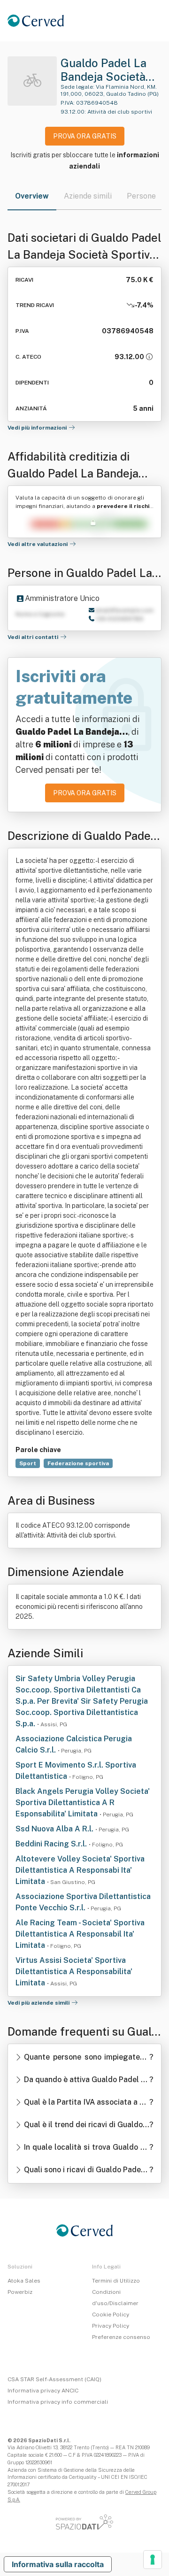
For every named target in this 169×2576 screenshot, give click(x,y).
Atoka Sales (24, 2281)
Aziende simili (88, 196)
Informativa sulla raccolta (58, 2564)
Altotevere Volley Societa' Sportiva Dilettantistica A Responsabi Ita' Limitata (80, 1870)
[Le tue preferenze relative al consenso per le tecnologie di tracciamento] (153, 2560)
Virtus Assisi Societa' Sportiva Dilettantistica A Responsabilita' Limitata (74, 1972)
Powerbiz (20, 2292)
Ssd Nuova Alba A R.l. (55, 1829)
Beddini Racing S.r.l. (52, 1844)
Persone (141, 196)
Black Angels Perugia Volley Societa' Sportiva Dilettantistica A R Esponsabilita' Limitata (83, 1803)
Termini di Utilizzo (116, 2281)
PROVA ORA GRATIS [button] (85, 136)
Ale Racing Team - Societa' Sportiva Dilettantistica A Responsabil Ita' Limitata (80, 1934)
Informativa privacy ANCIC (43, 2391)
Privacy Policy (111, 2326)
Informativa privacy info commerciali (58, 2402)
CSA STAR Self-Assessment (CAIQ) (54, 2379)
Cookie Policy (111, 2315)
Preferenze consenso (121, 2337)
